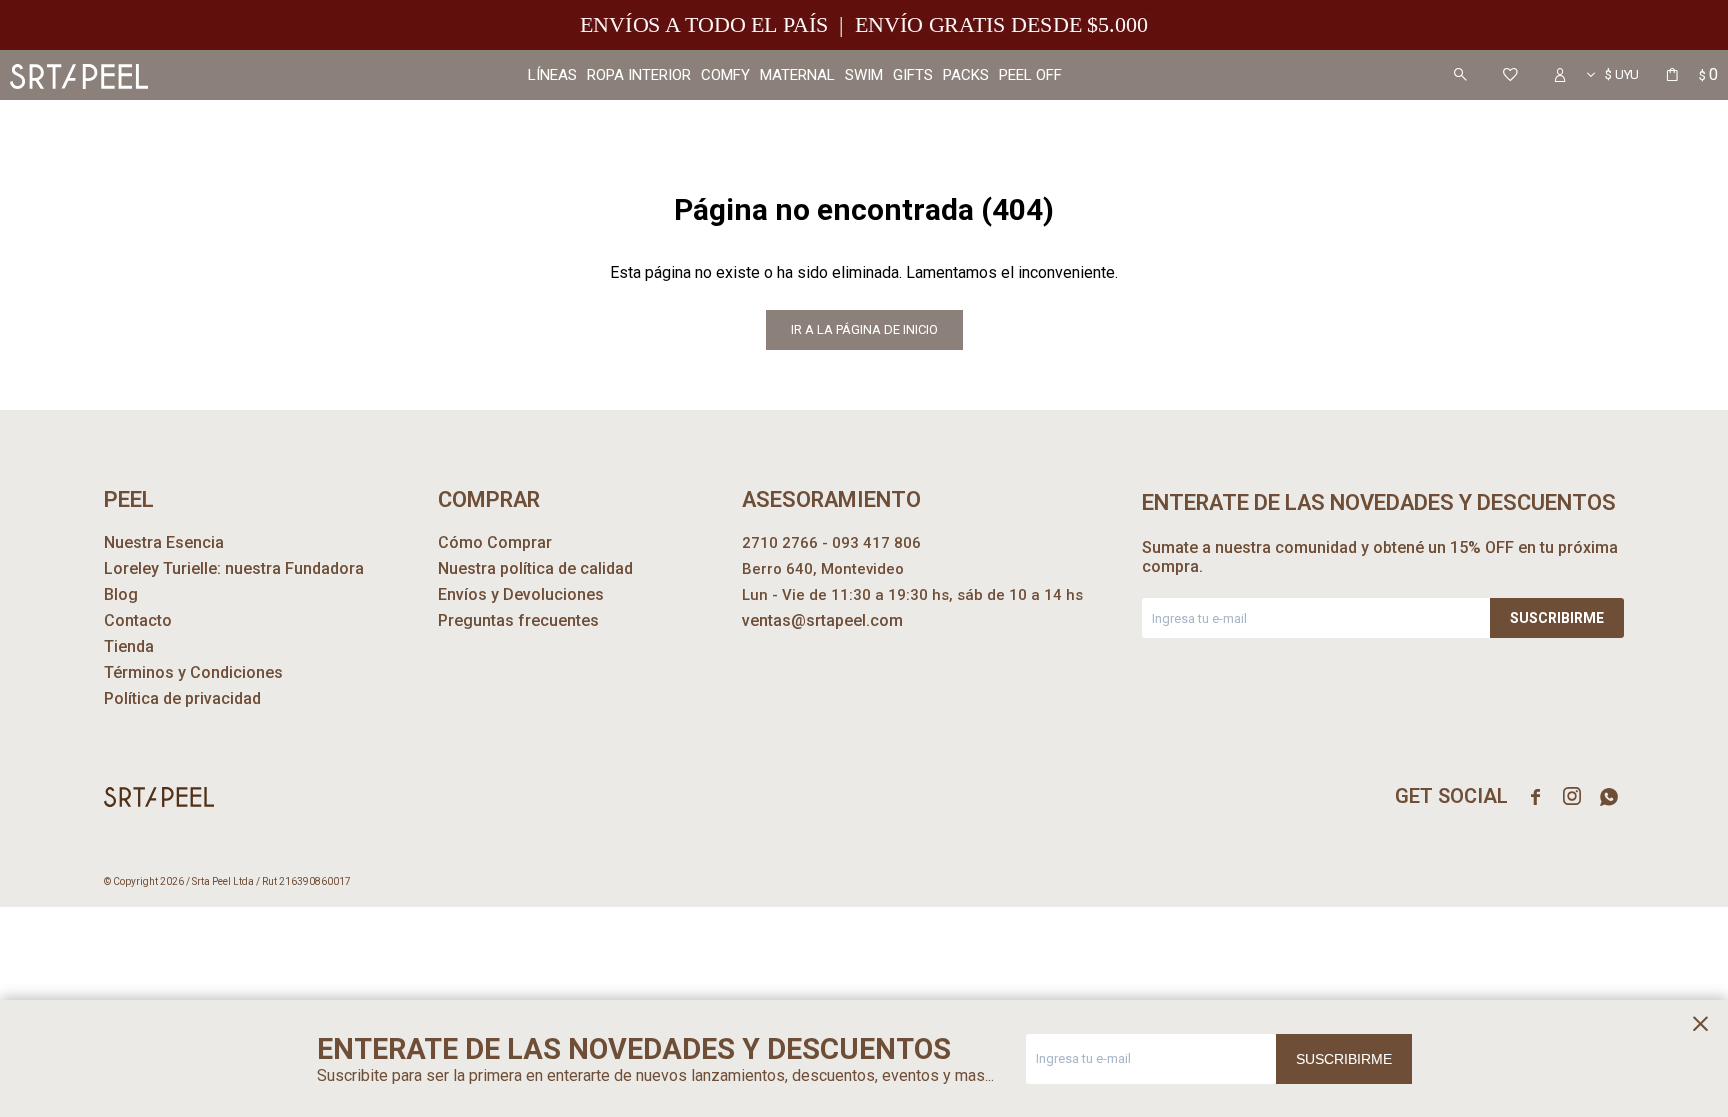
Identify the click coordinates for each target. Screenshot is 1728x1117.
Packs (966, 75)
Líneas (552, 75)
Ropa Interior (639, 75)
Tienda (129, 646)
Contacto (138, 620)
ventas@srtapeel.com (822, 620)
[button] (1460, 75)
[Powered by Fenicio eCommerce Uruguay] (1594, 882)
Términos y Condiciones (193, 672)
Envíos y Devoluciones (521, 594)
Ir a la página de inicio (864, 329)
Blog (121, 594)
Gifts (913, 75)
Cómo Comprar (495, 542)
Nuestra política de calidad (535, 568)
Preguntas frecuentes (518, 620)
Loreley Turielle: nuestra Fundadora (234, 568)
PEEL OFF (1030, 75)
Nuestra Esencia (164, 542)
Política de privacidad (182, 698)
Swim (864, 75)
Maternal (797, 75)
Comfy (725, 75)
